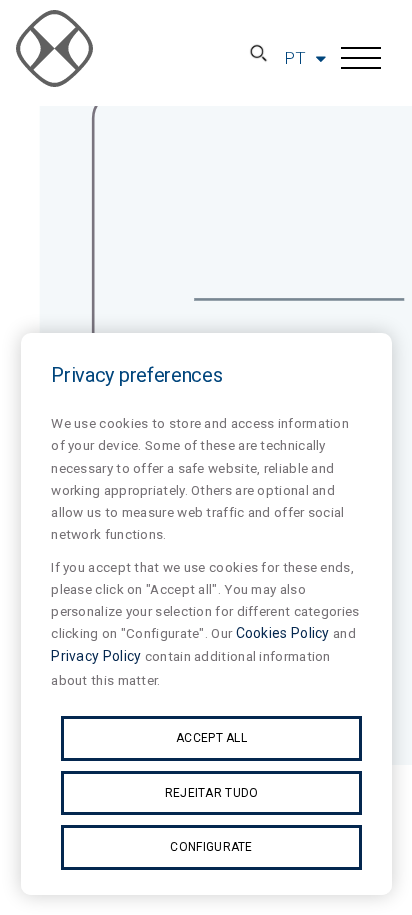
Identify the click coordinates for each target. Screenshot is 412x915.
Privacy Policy (96, 656)
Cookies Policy (283, 633)
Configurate (211, 847)
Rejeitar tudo (212, 793)
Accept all (211, 738)
